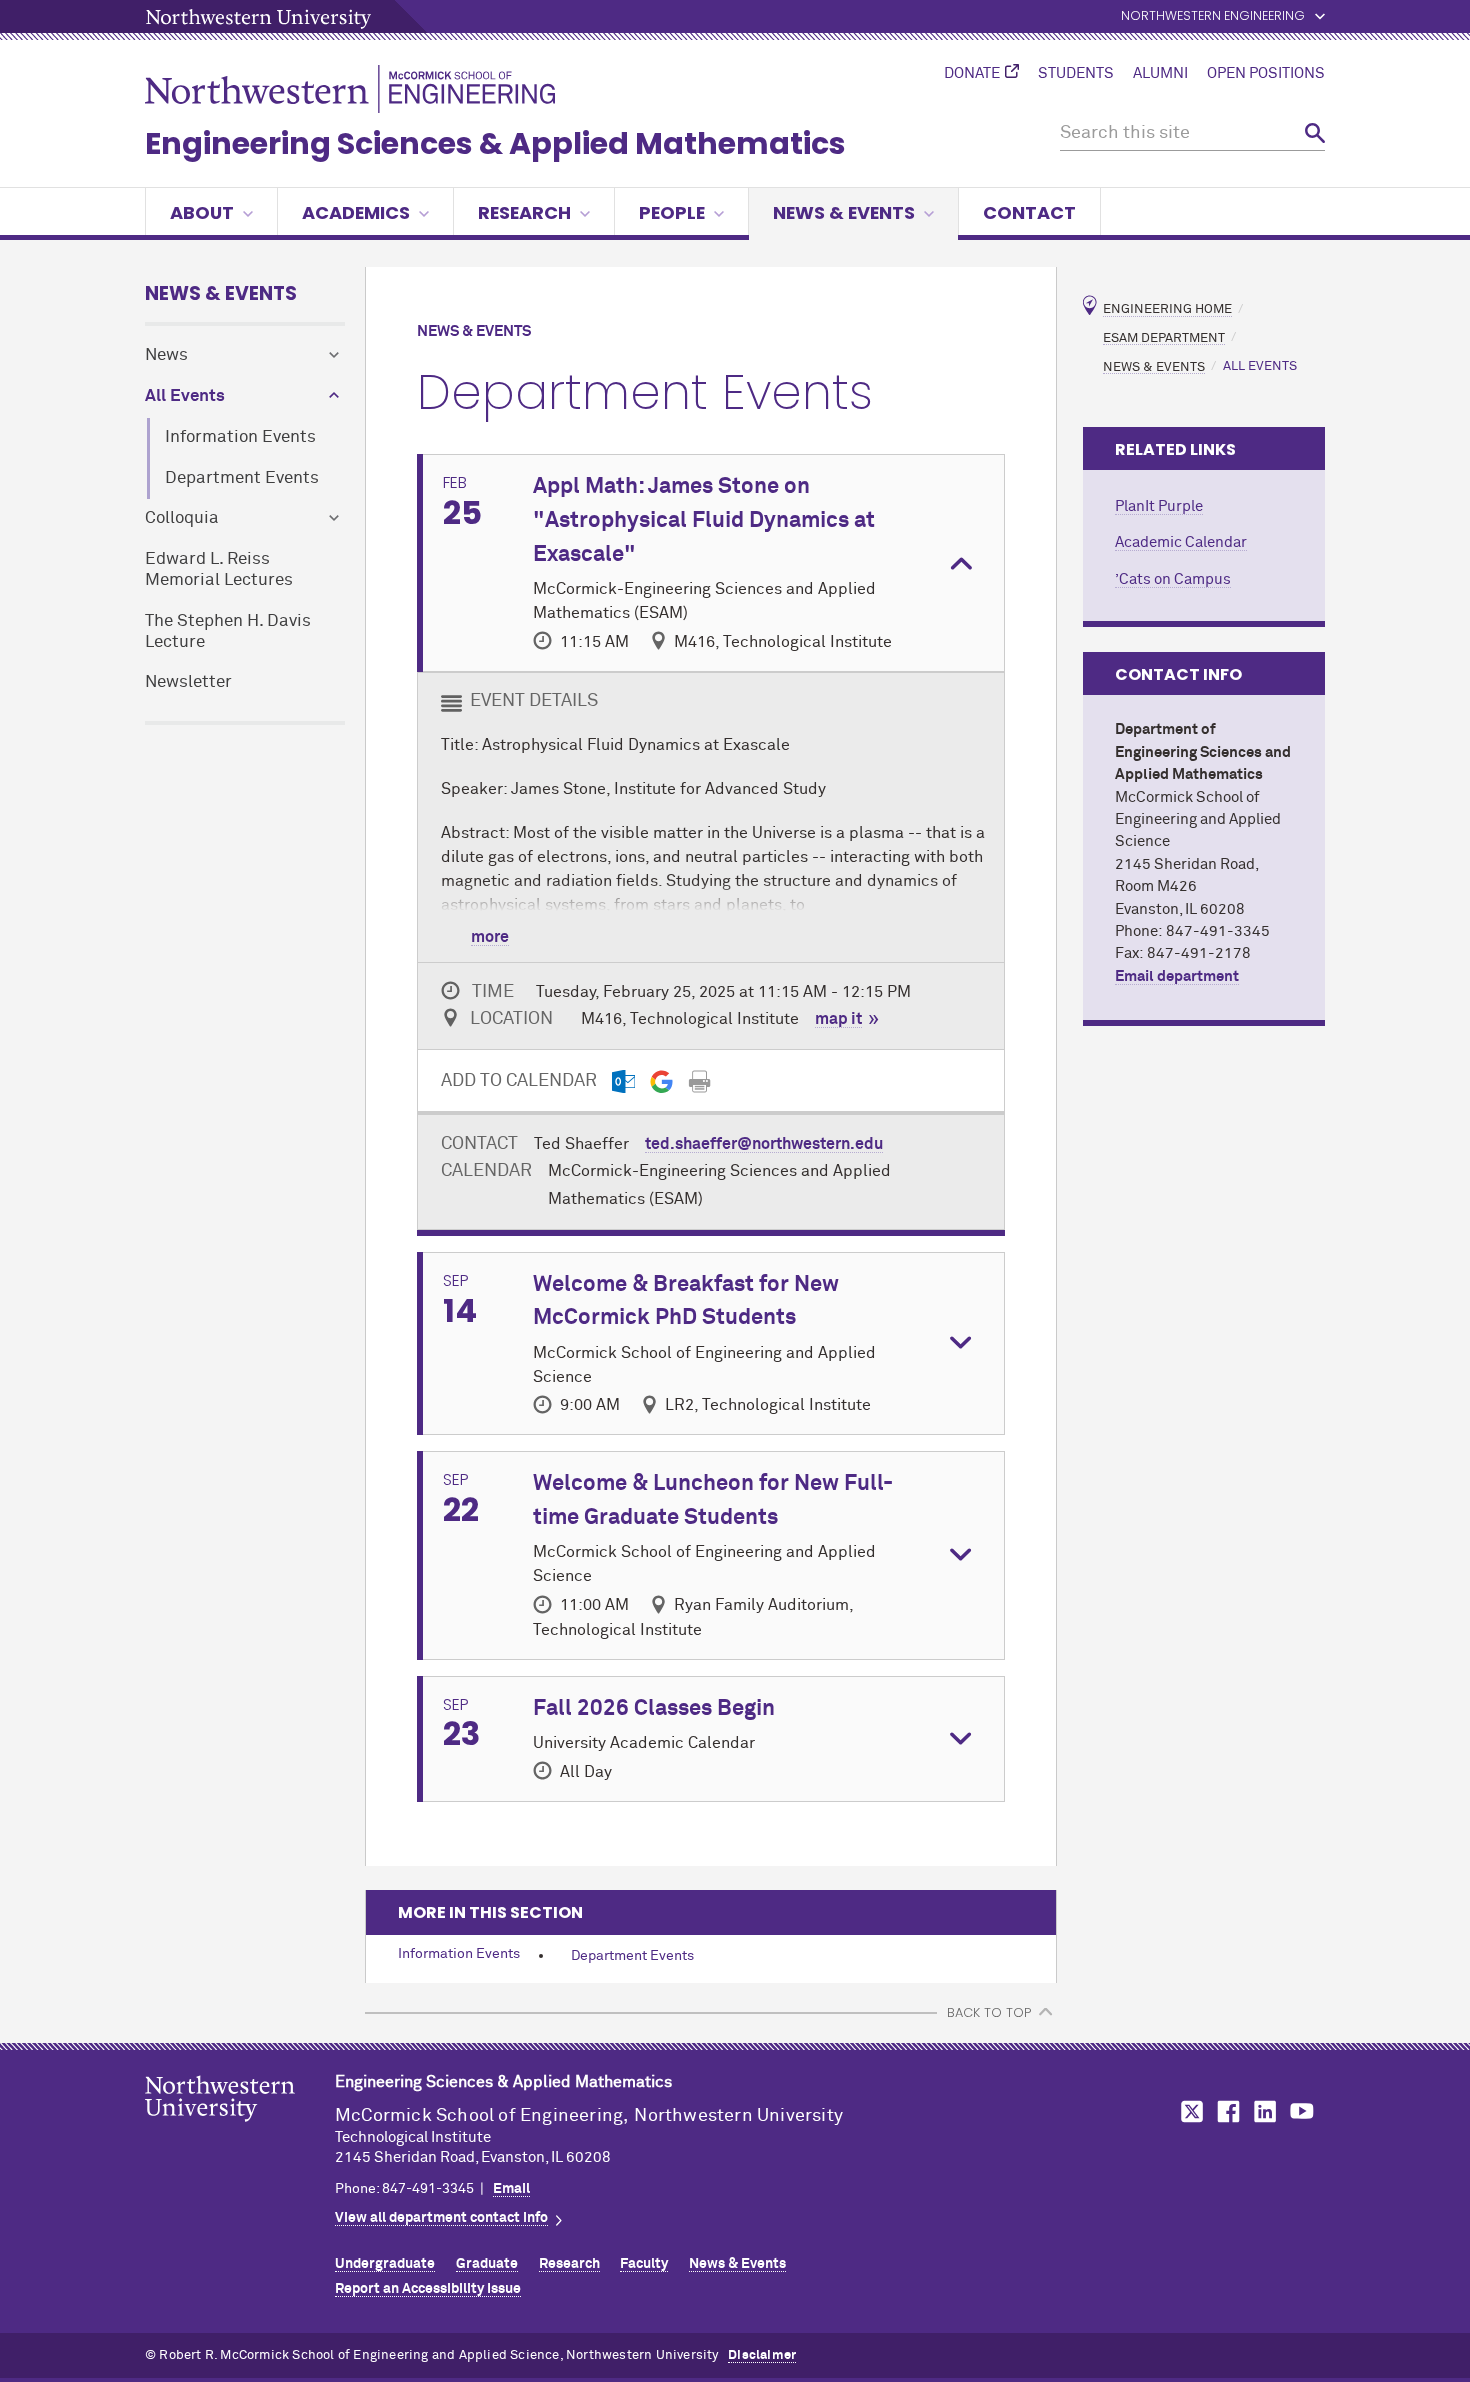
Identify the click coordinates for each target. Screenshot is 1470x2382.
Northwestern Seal (240, 2130)
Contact (1029, 212)
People (672, 212)
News (166, 355)
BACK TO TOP (989, 2012)
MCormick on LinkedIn (1264, 2111)
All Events (185, 396)
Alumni (1160, 74)
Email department (1177, 976)
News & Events (844, 212)
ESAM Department (1164, 337)
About (202, 212)
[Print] (699, 1081)
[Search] (1315, 133)
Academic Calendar (1181, 542)
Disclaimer (762, 2355)
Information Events (240, 437)
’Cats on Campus (1173, 579)
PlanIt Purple (1159, 506)
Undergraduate (385, 2264)
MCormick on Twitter (1188, 2111)
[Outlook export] (623, 1081)
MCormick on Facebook (1226, 2111)
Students (1076, 74)
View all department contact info (441, 2218)
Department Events (242, 478)
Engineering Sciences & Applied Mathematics (495, 143)
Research (524, 212)
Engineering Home (1167, 309)
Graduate (487, 2264)
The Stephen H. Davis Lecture (228, 632)
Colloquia (182, 518)
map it (838, 1019)
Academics (356, 212)
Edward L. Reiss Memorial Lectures (219, 570)
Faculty (644, 2264)
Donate (972, 74)
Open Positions (1266, 74)
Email (511, 2189)
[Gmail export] (661, 1081)
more (490, 937)
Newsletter (188, 682)
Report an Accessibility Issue (428, 2289)
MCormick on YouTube (1302, 2111)
